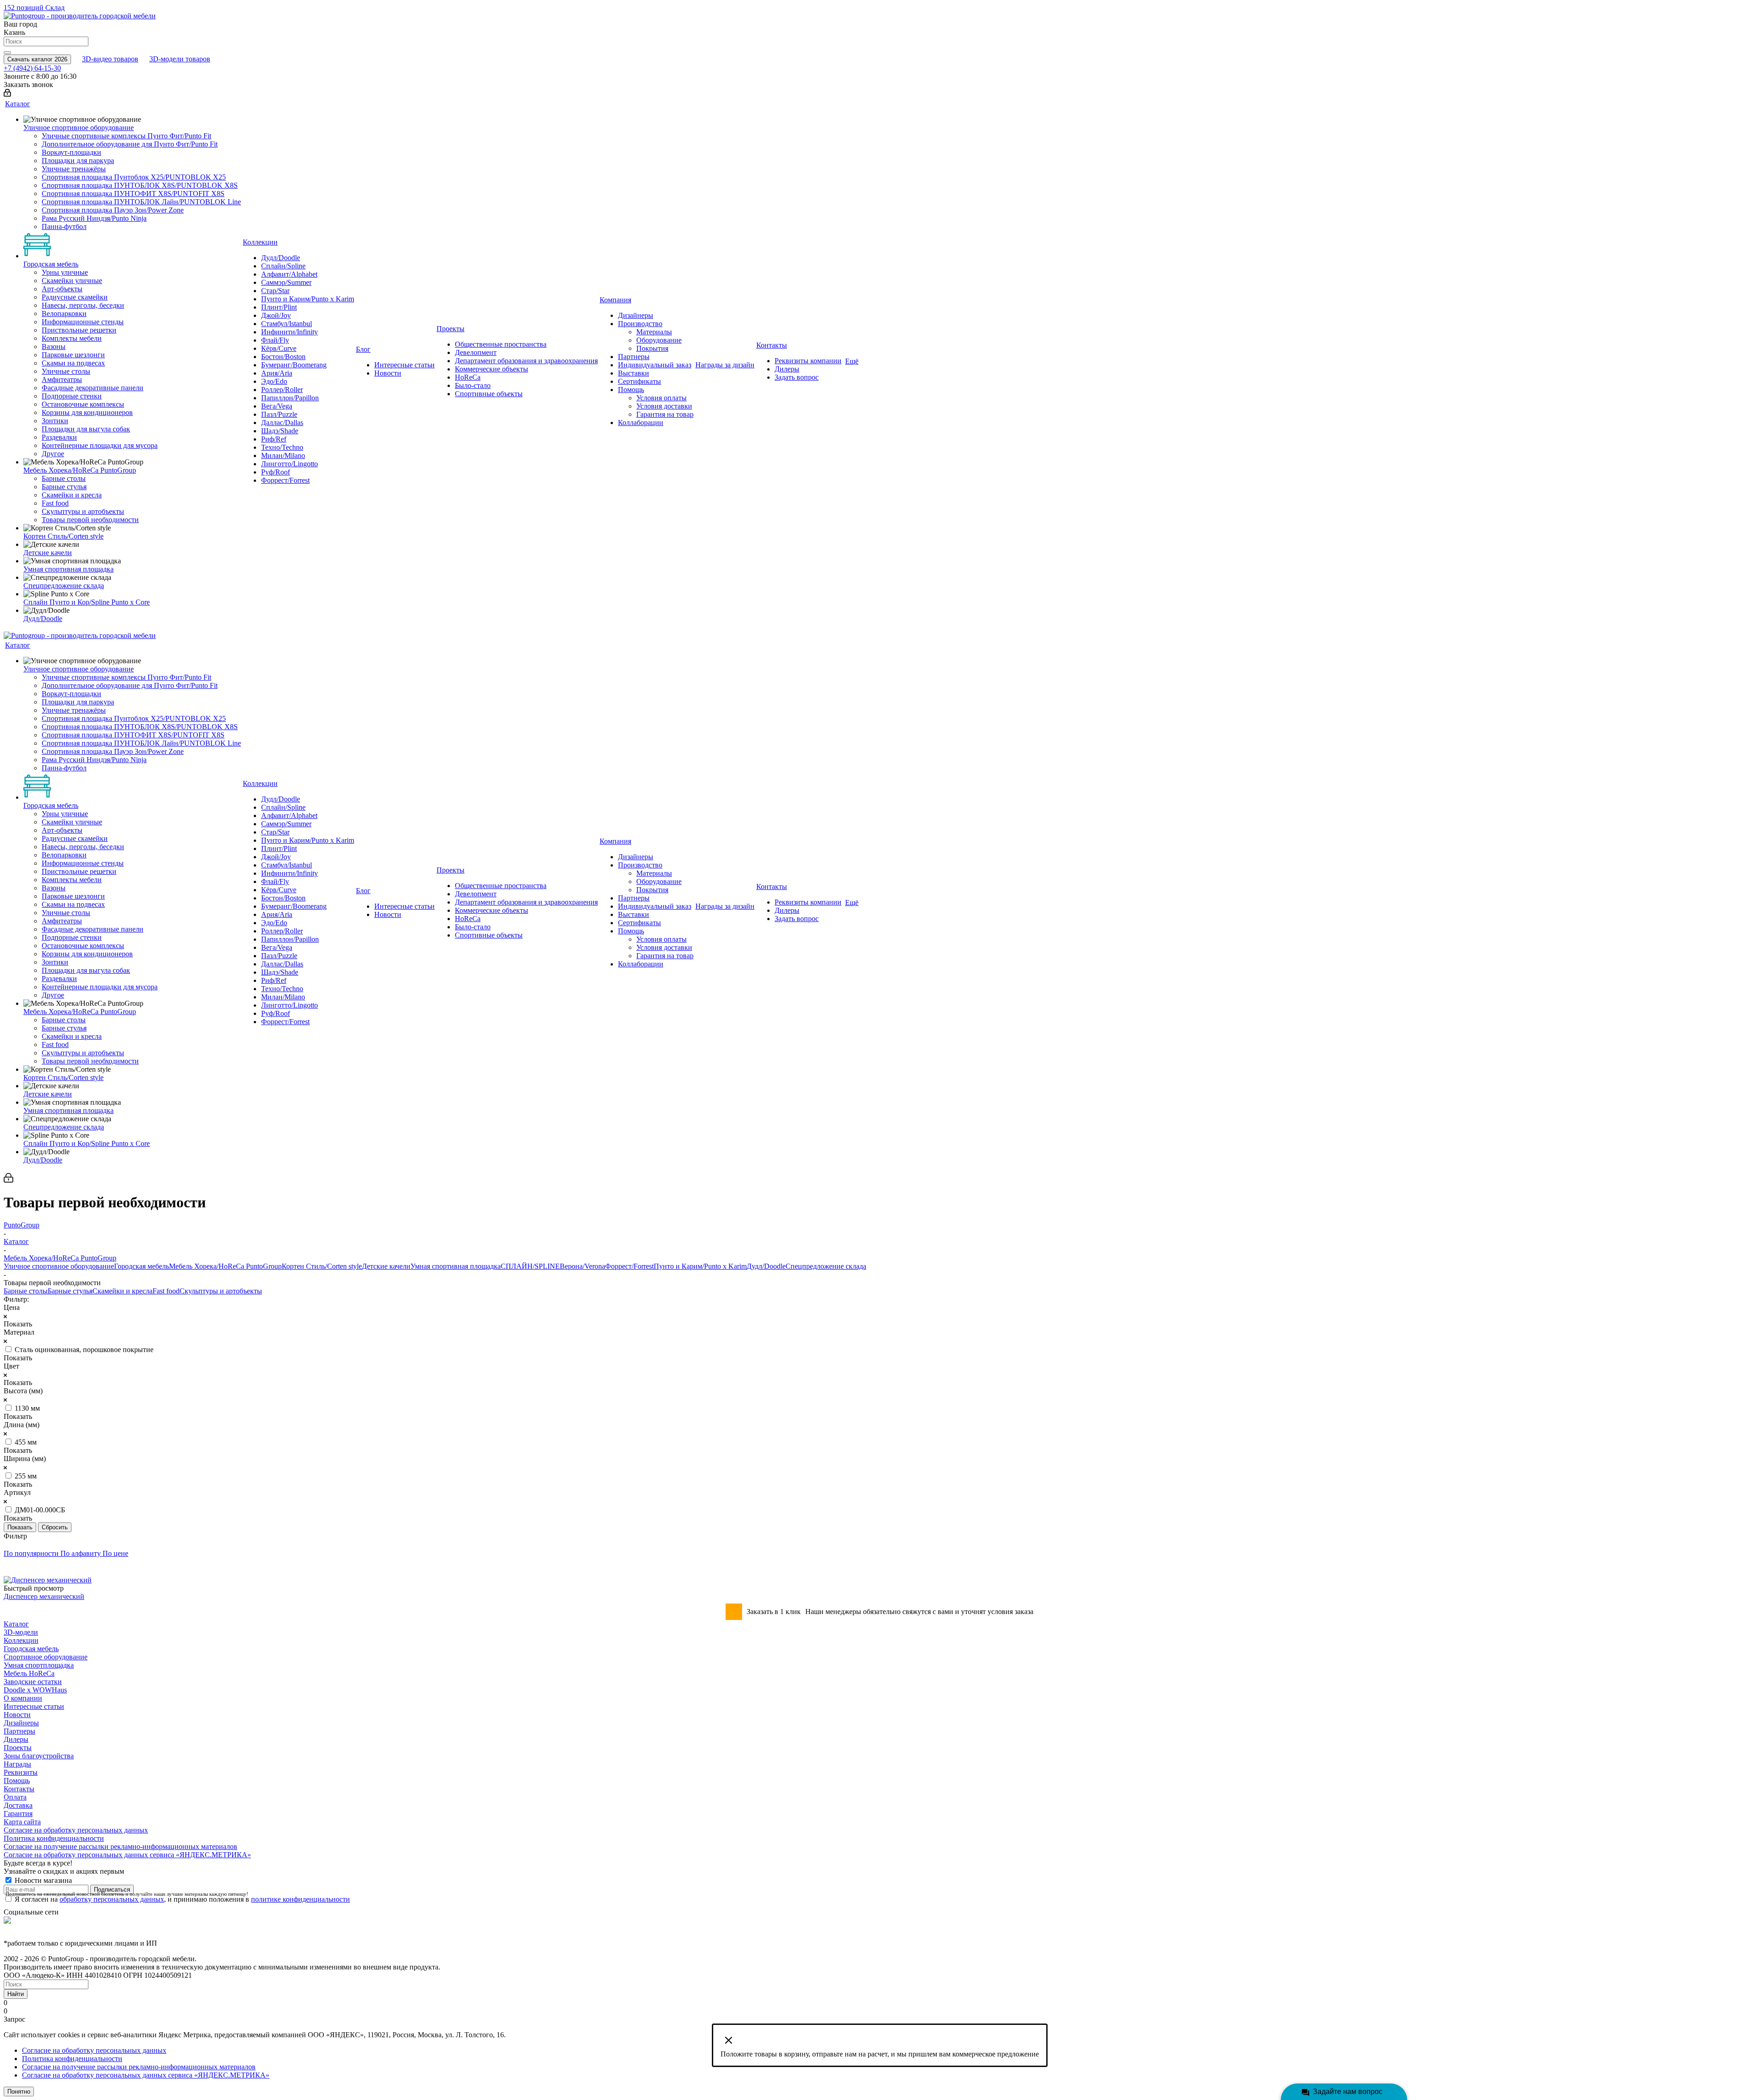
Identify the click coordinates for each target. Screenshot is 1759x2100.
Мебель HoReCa (29, 1673)
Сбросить (55, 1527)
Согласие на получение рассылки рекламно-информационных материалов (120, 1846)
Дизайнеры (21, 1723)
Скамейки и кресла (123, 1291)
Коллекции (21, 1640)
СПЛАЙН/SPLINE (530, 1266)
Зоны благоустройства (39, 1756)
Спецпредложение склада (826, 1266)
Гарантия (18, 1814)
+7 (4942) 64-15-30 (32, 68)
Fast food (166, 1291)
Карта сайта (22, 1822)
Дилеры (16, 1739)
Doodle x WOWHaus (35, 1690)
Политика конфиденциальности (54, 1838)
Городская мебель (142, 1266)
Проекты (18, 1748)
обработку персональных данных (112, 1899)
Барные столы (26, 1291)
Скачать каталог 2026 (37, 59)
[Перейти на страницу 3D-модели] (11, 1565)
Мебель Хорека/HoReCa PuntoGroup (225, 1266)
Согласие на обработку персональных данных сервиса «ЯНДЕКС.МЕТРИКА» (127, 1855)
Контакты (19, 1789)
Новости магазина (42, 1880)
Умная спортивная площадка (456, 1266)
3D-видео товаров (110, 59)
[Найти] (7, 53)
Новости (17, 1715)
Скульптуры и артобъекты (221, 1291)
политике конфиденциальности (300, 1899)
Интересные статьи (34, 1706)
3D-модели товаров (180, 59)
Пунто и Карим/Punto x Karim (700, 1266)
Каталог (16, 1624)
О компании (23, 1698)
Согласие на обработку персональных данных (76, 1830)
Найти (16, 1994)
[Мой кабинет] (7, 94)
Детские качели (386, 1266)
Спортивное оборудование (46, 1657)
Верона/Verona (582, 1266)
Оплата (15, 1797)
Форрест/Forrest (629, 1266)
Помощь (17, 1781)
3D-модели (21, 1632)
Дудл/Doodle (766, 1266)
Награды (17, 1764)
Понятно (19, 2092)
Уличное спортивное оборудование (59, 1266)
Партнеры (19, 1731)
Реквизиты (21, 1772)
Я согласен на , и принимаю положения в (182, 1899)
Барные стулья (70, 1291)
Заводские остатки (33, 1682)
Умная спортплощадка (39, 1665)
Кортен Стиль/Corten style (322, 1266)
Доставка (18, 1805)
